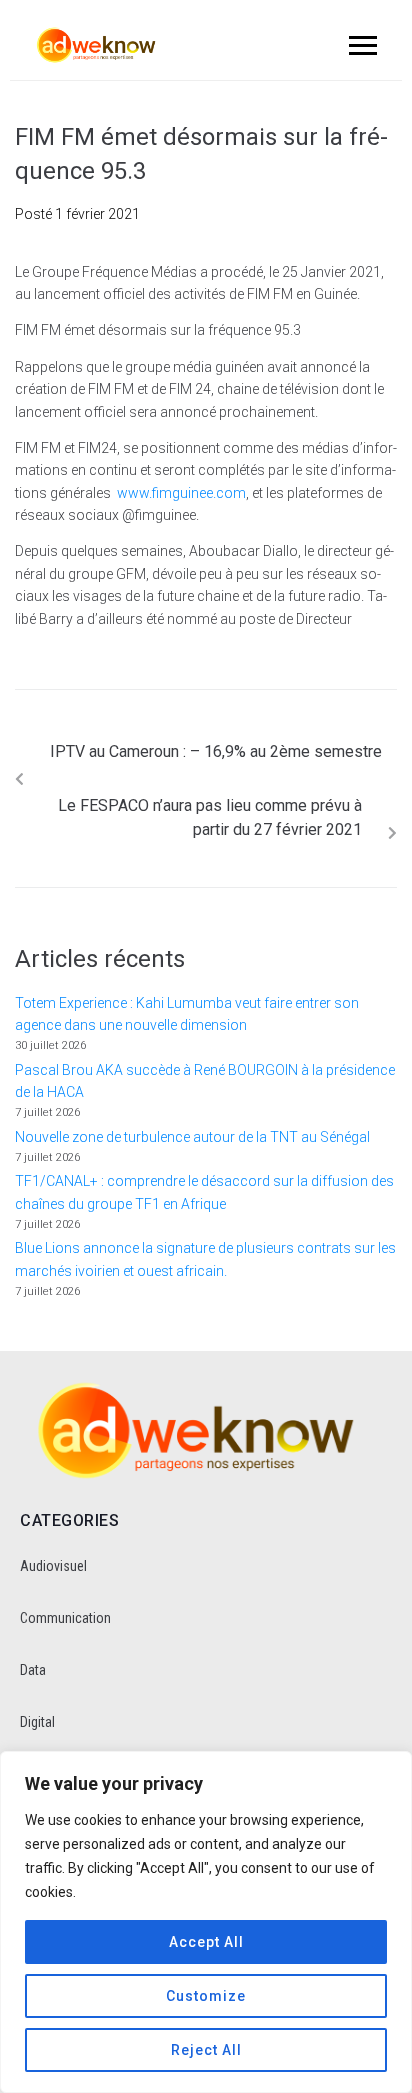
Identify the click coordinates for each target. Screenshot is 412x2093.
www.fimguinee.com (181, 493)
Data (33, 1670)
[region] (206, 1922)
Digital (37, 1722)
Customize (206, 1996)
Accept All (206, 1942)
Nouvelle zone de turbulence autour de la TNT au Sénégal (192, 1137)
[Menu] (360, 45)
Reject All (206, 2050)
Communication (65, 1618)
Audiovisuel (53, 1566)
